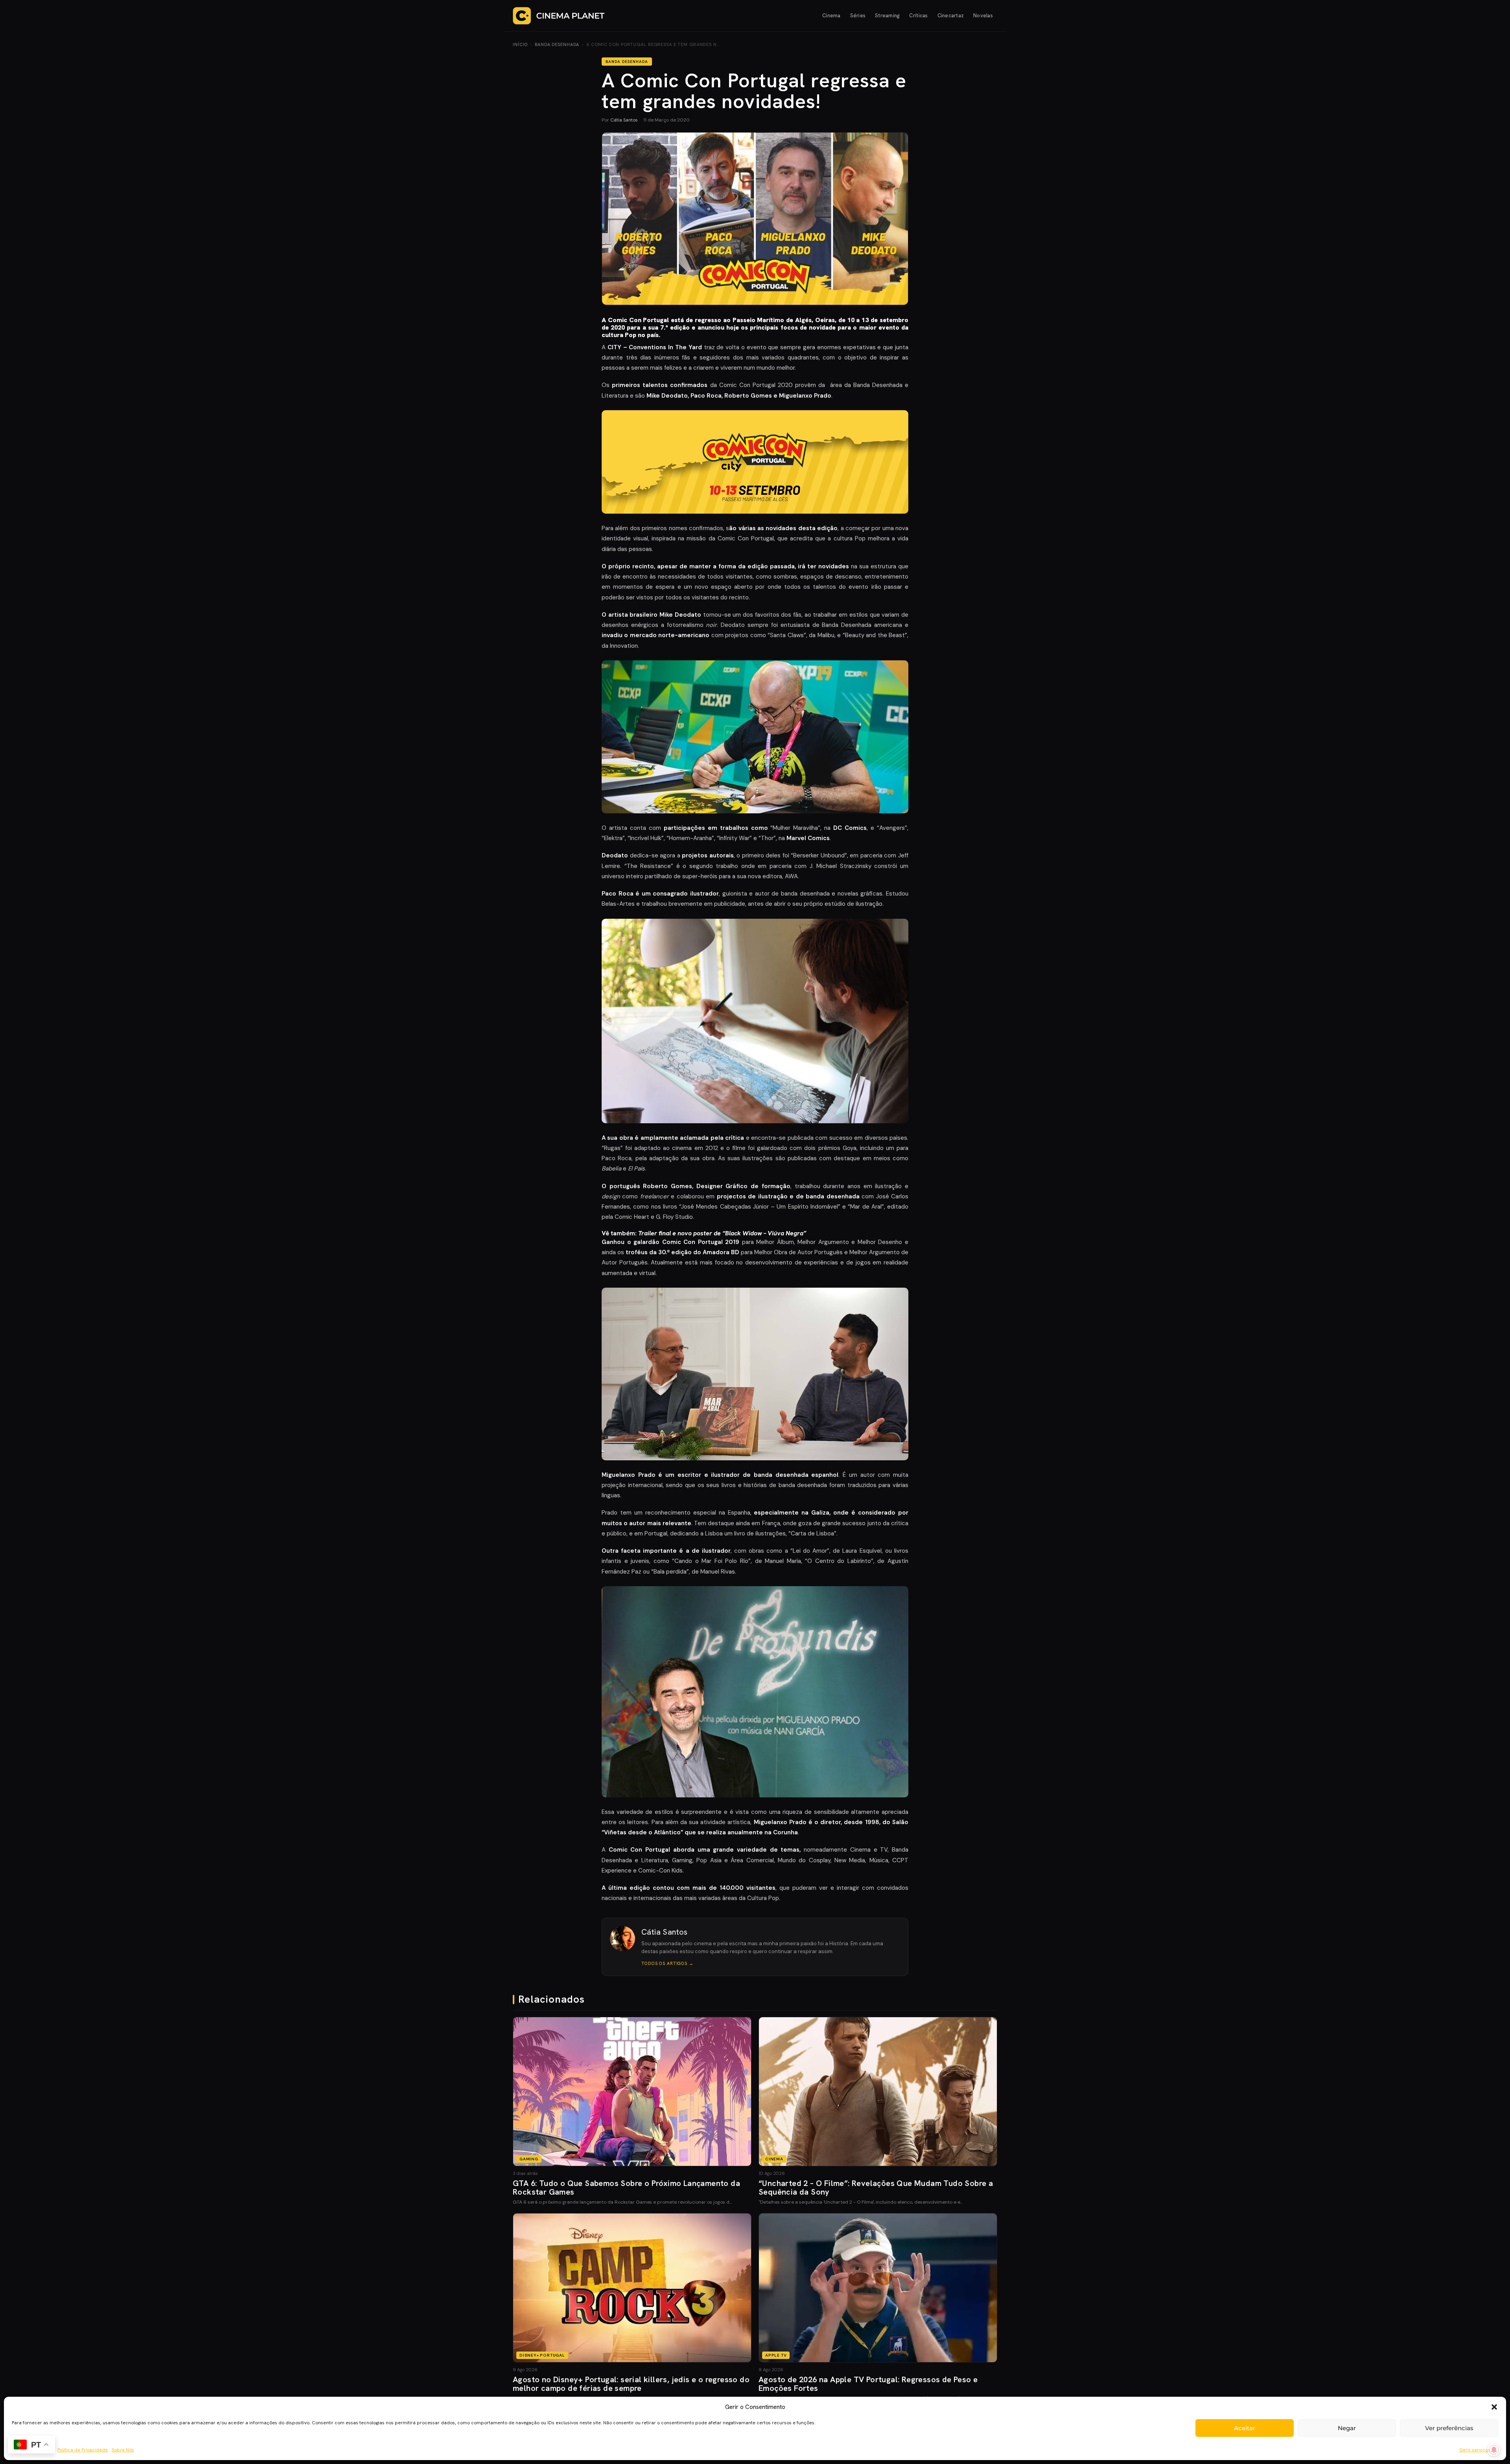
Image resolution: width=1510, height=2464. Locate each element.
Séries (858, 16)
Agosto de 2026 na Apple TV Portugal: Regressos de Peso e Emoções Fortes (868, 2384)
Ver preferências (1449, 2428)
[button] (1494, 2407)
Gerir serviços (1475, 2450)
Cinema (831, 16)
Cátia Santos (624, 120)
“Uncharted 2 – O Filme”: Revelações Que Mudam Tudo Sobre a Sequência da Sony (876, 2188)
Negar (1347, 2428)
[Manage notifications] (1494, 2450)
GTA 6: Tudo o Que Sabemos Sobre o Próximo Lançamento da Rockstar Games (626, 2188)
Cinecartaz (951, 16)
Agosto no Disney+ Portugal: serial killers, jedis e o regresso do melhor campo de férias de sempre (631, 2384)
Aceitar (1245, 2428)
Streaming (887, 16)
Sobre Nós (123, 2450)
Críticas (918, 16)
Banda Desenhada (557, 44)
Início (520, 44)
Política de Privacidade (83, 2450)
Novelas (983, 16)
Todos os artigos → (668, 1963)
